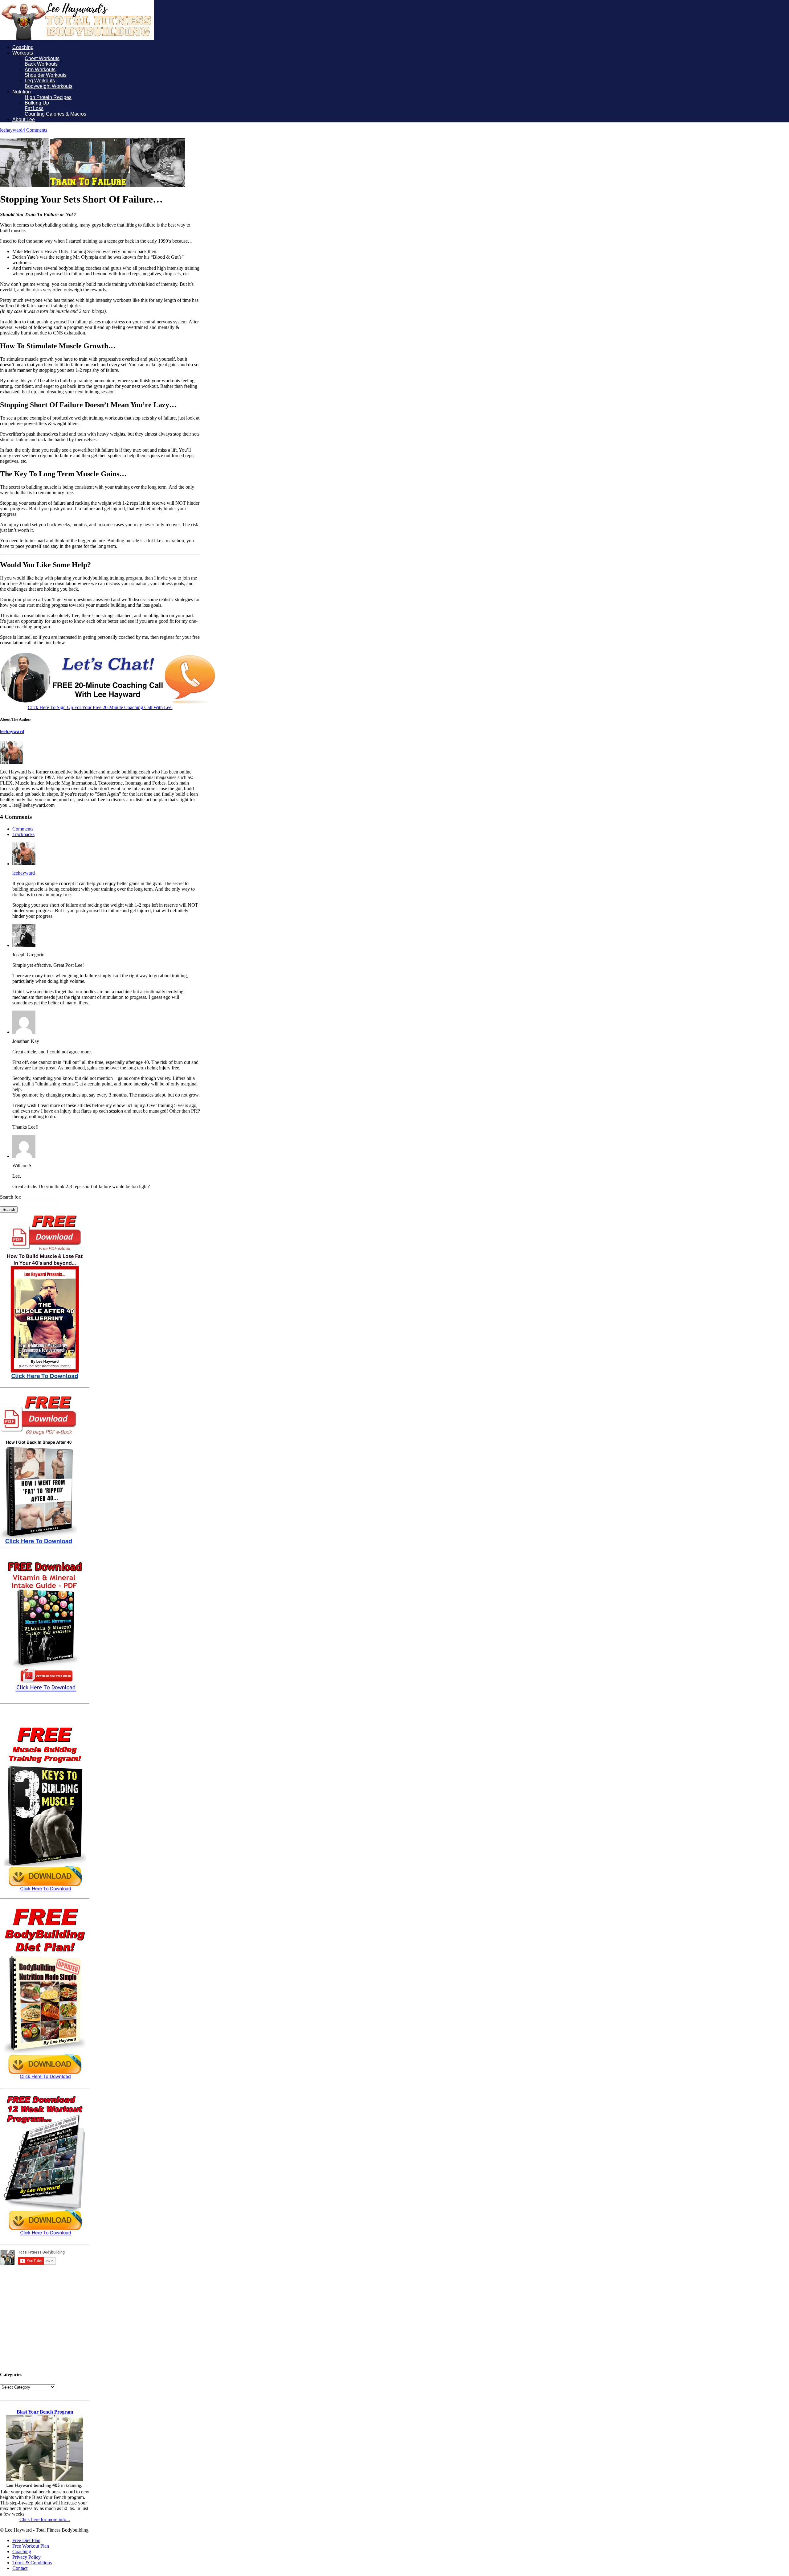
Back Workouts (41, 64)
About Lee (24, 119)
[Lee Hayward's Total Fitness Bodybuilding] (77, 38)
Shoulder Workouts (46, 75)
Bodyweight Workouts (49, 86)
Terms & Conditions (32, 2563)
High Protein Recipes (48, 97)
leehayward (11, 130)
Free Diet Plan (26, 2540)
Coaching (23, 47)
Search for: (11, 1197)
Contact (20, 2568)
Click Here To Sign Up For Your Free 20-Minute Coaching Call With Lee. (100, 707)
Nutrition (22, 92)
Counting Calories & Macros (55, 114)
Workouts (23, 53)
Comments (23, 829)
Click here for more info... (45, 2519)
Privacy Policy (27, 2557)
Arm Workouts (40, 70)
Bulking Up (37, 103)
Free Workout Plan (31, 2546)
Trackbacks (23, 834)
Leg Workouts (40, 81)
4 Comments (35, 130)
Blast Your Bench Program (45, 2412)
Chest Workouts (42, 58)
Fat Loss (34, 108)
